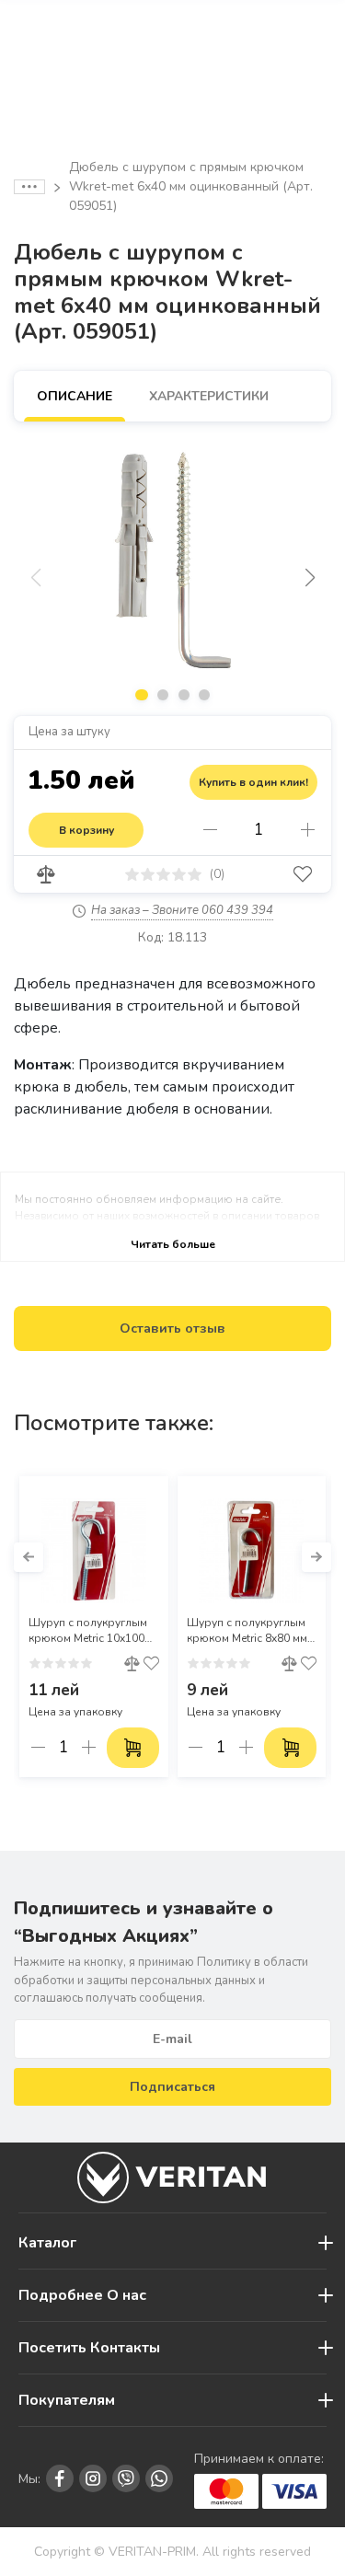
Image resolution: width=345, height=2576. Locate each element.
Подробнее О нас (82, 2295)
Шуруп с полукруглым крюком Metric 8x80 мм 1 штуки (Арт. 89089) (252, 1631)
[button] (310, 578)
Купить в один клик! (253, 782)
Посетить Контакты (89, 2348)
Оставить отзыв (172, 1328)
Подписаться (172, 2087)
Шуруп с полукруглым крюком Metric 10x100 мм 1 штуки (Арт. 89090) (91, 1631)
